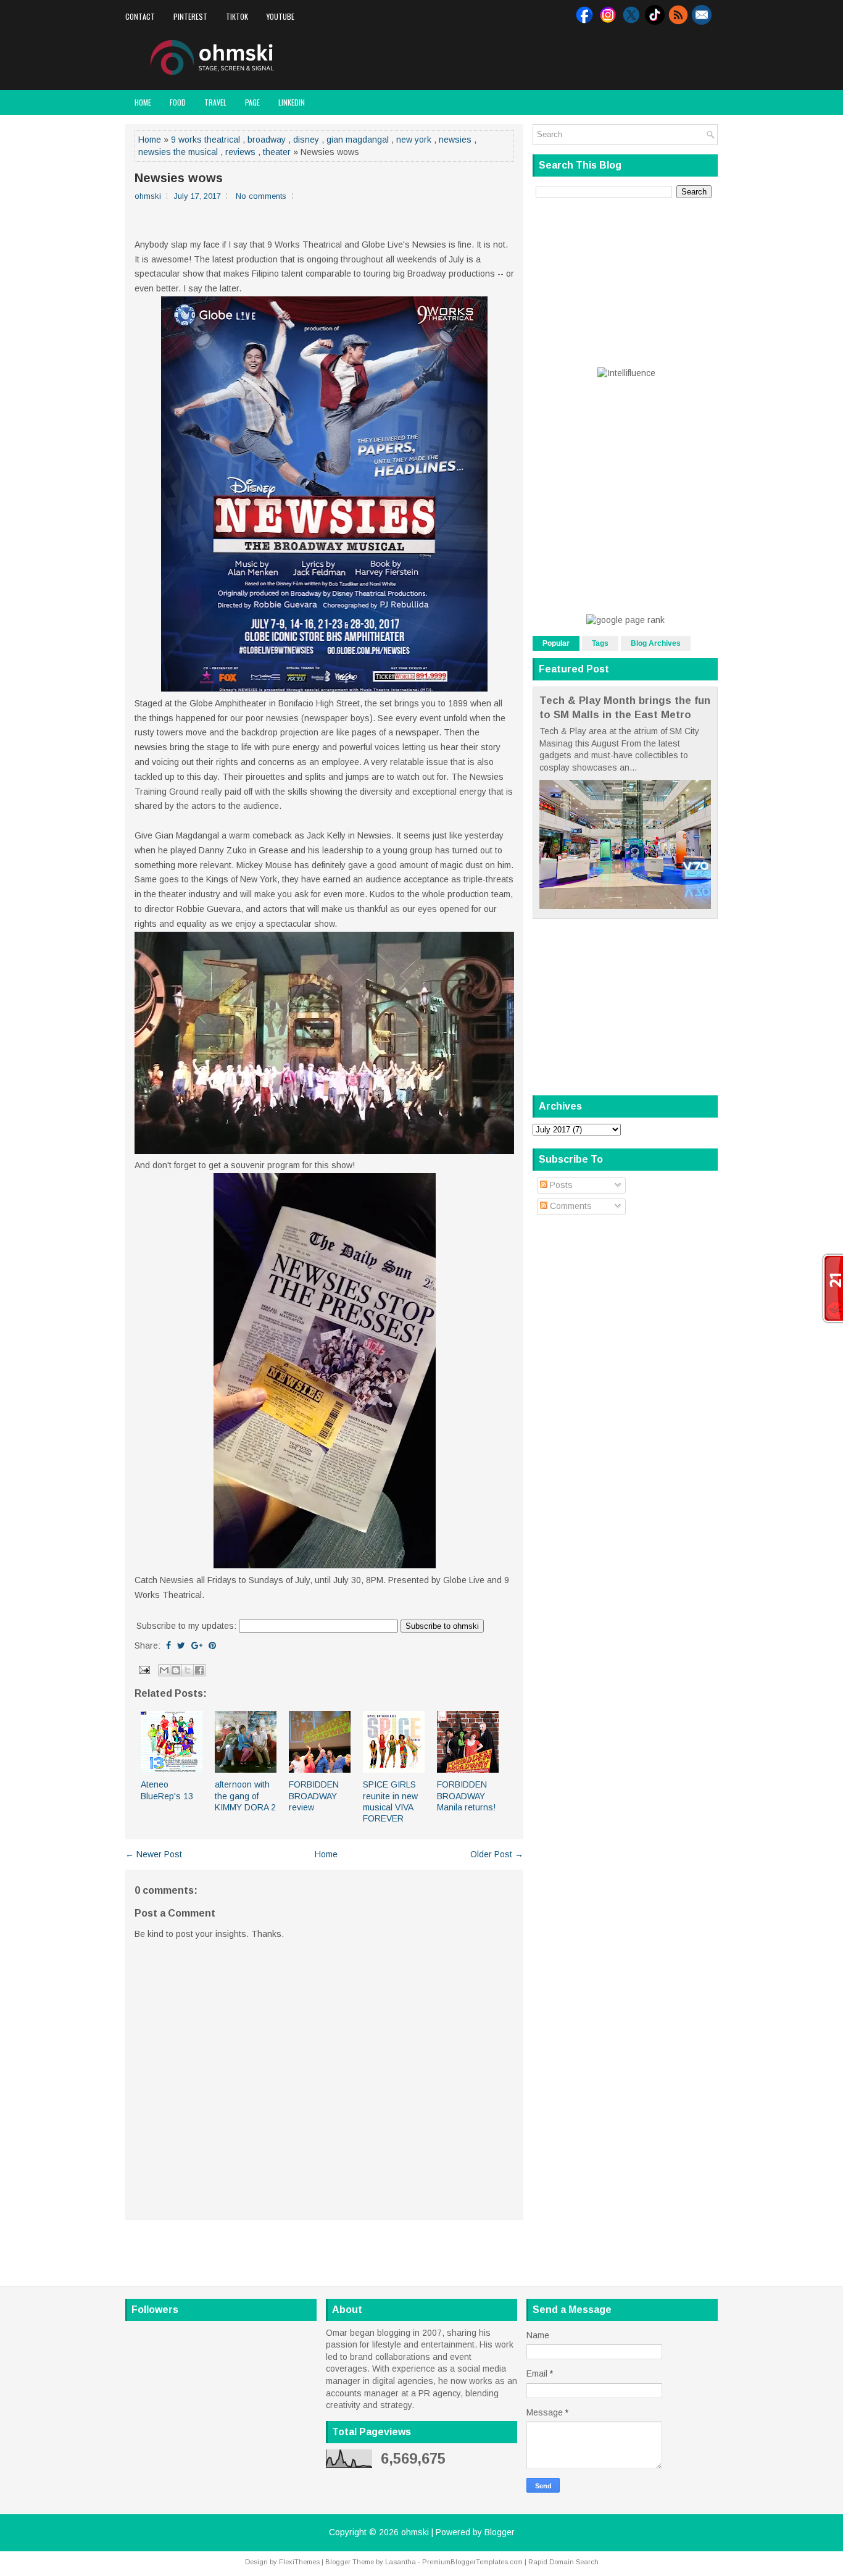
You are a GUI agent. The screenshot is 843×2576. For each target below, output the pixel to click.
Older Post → (497, 1854)
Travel (215, 102)
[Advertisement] (573, 58)
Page (252, 102)
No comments (261, 196)
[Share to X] (188, 1670)
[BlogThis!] (176, 1670)
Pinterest (190, 16)
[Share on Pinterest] (212, 1646)
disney (306, 140)
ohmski (415, 2532)
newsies (455, 140)
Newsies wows (179, 178)
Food (178, 102)
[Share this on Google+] (197, 1646)
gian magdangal (358, 140)
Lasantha (401, 2562)
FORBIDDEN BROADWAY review (314, 1796)
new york (414, 140)
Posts (560, 1185)
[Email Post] (143, 1669)
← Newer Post (154, 1854)
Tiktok (237, 16)
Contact (140, 16)
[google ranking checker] (625, 620)
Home (143, 102)
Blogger (500, 2532)
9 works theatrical (206, 140)
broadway (267, 140)
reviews (240, 152)
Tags (600, 643)
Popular (556, 643)
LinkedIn (292, 102)
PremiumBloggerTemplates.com (472, 2562)
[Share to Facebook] (199, 1670)
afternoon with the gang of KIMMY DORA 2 (245, 1796)
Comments (570, 1206)
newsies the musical (178, 152)
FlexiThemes (299, 2562)
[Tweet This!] (181, 1646)
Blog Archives (656, 643)
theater (277, 152)
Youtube (280, 16)
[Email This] (164, 1670)
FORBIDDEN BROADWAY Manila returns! (466, 1796)
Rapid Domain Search (563, 2562)
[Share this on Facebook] (168, 1646)
